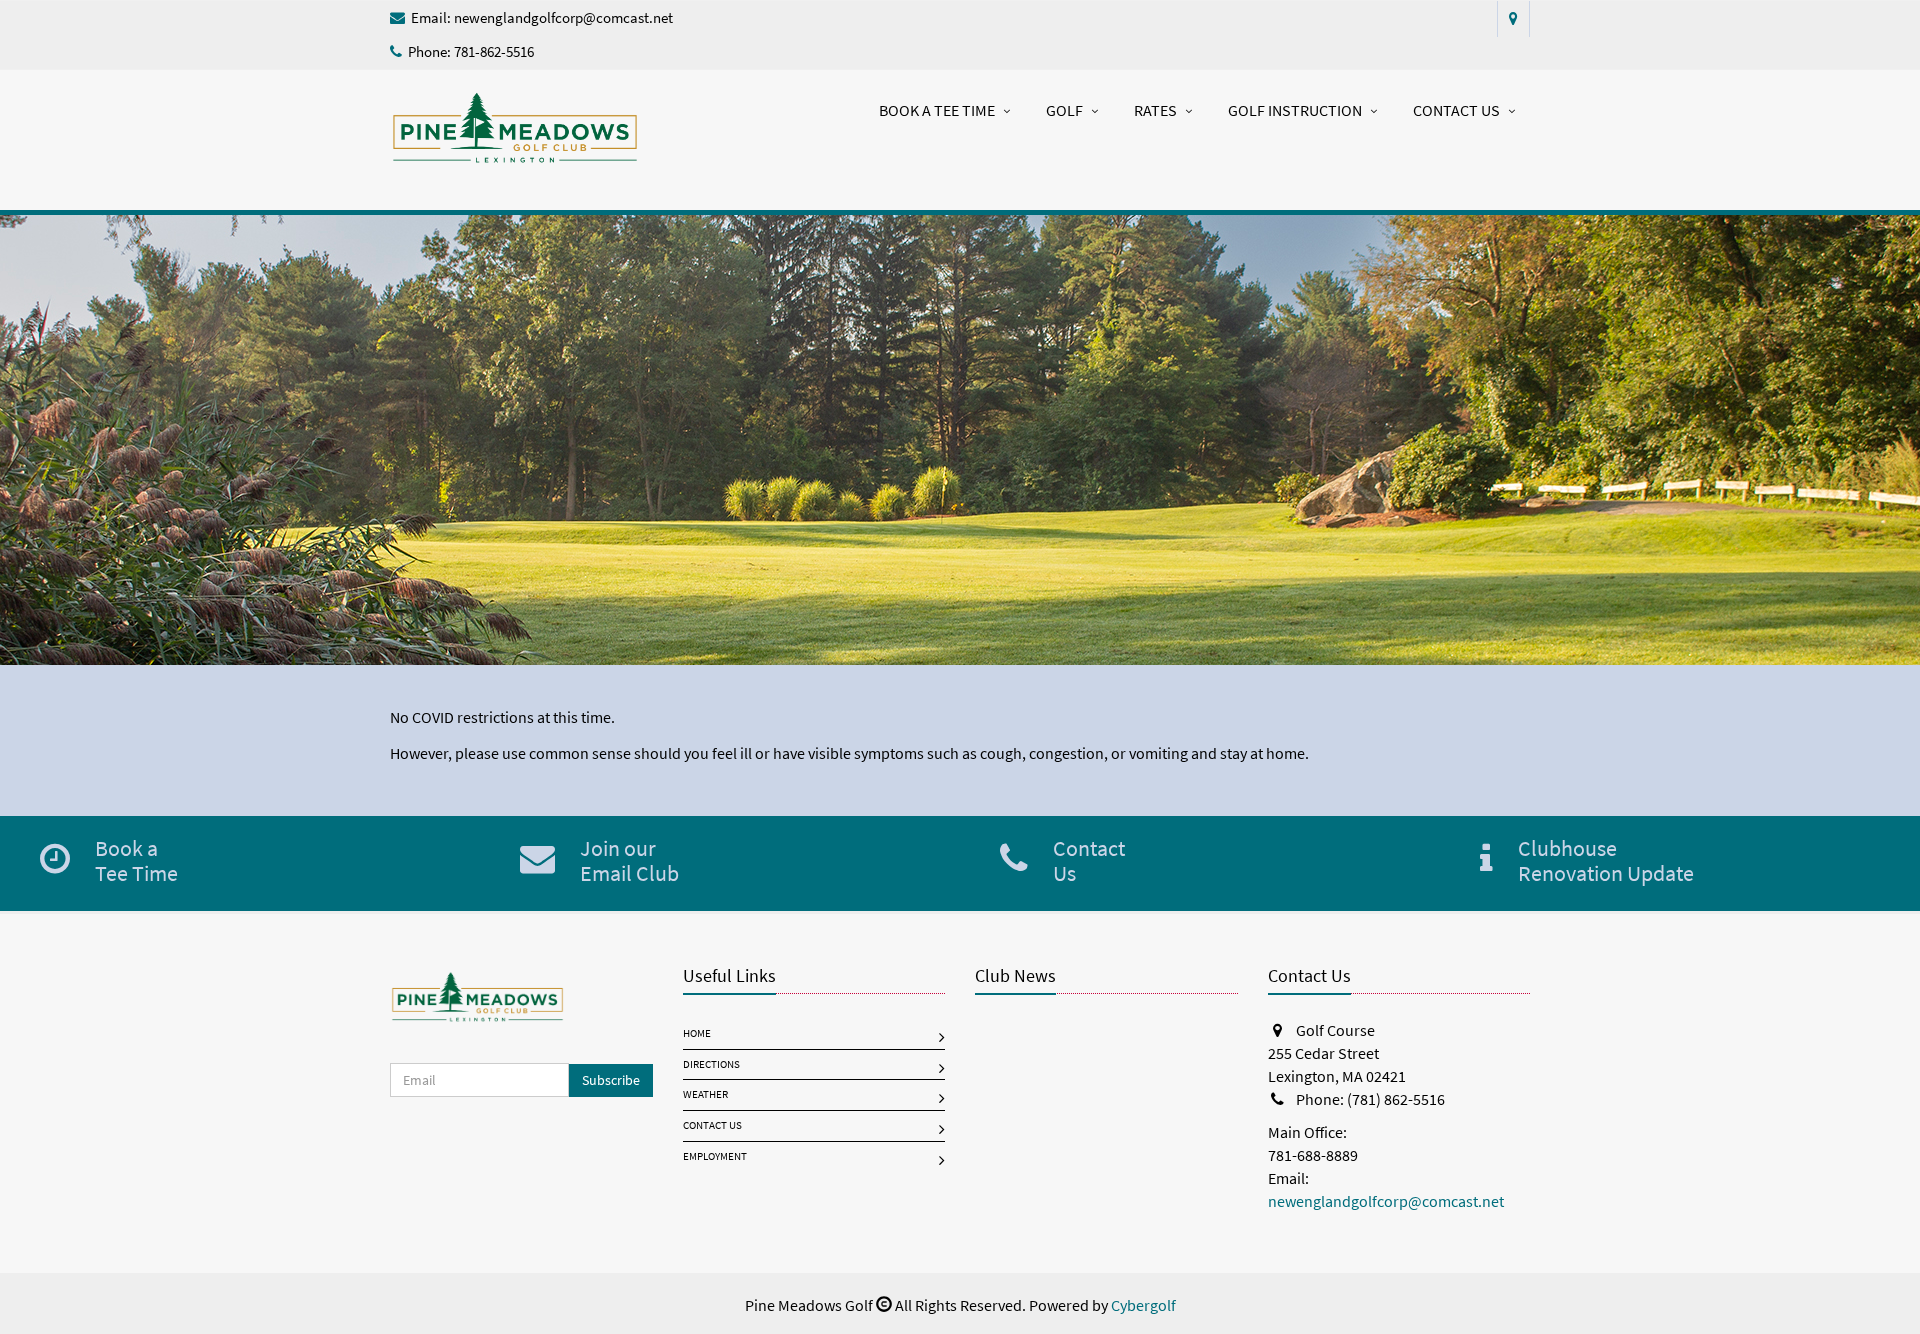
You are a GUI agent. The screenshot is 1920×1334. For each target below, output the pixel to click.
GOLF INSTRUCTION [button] (1295, 110)
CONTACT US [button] (1456, 110)
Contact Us (712, 1125)
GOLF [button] (1064, 110)
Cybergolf (1143, 1305)
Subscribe (611, 1080)
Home (697, 1033)
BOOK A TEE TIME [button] (937, 110)
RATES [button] (1155, 110)
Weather (705, 1094)
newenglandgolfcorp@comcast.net (563, 18)
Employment (715, 1156)
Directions (711, 1064)
